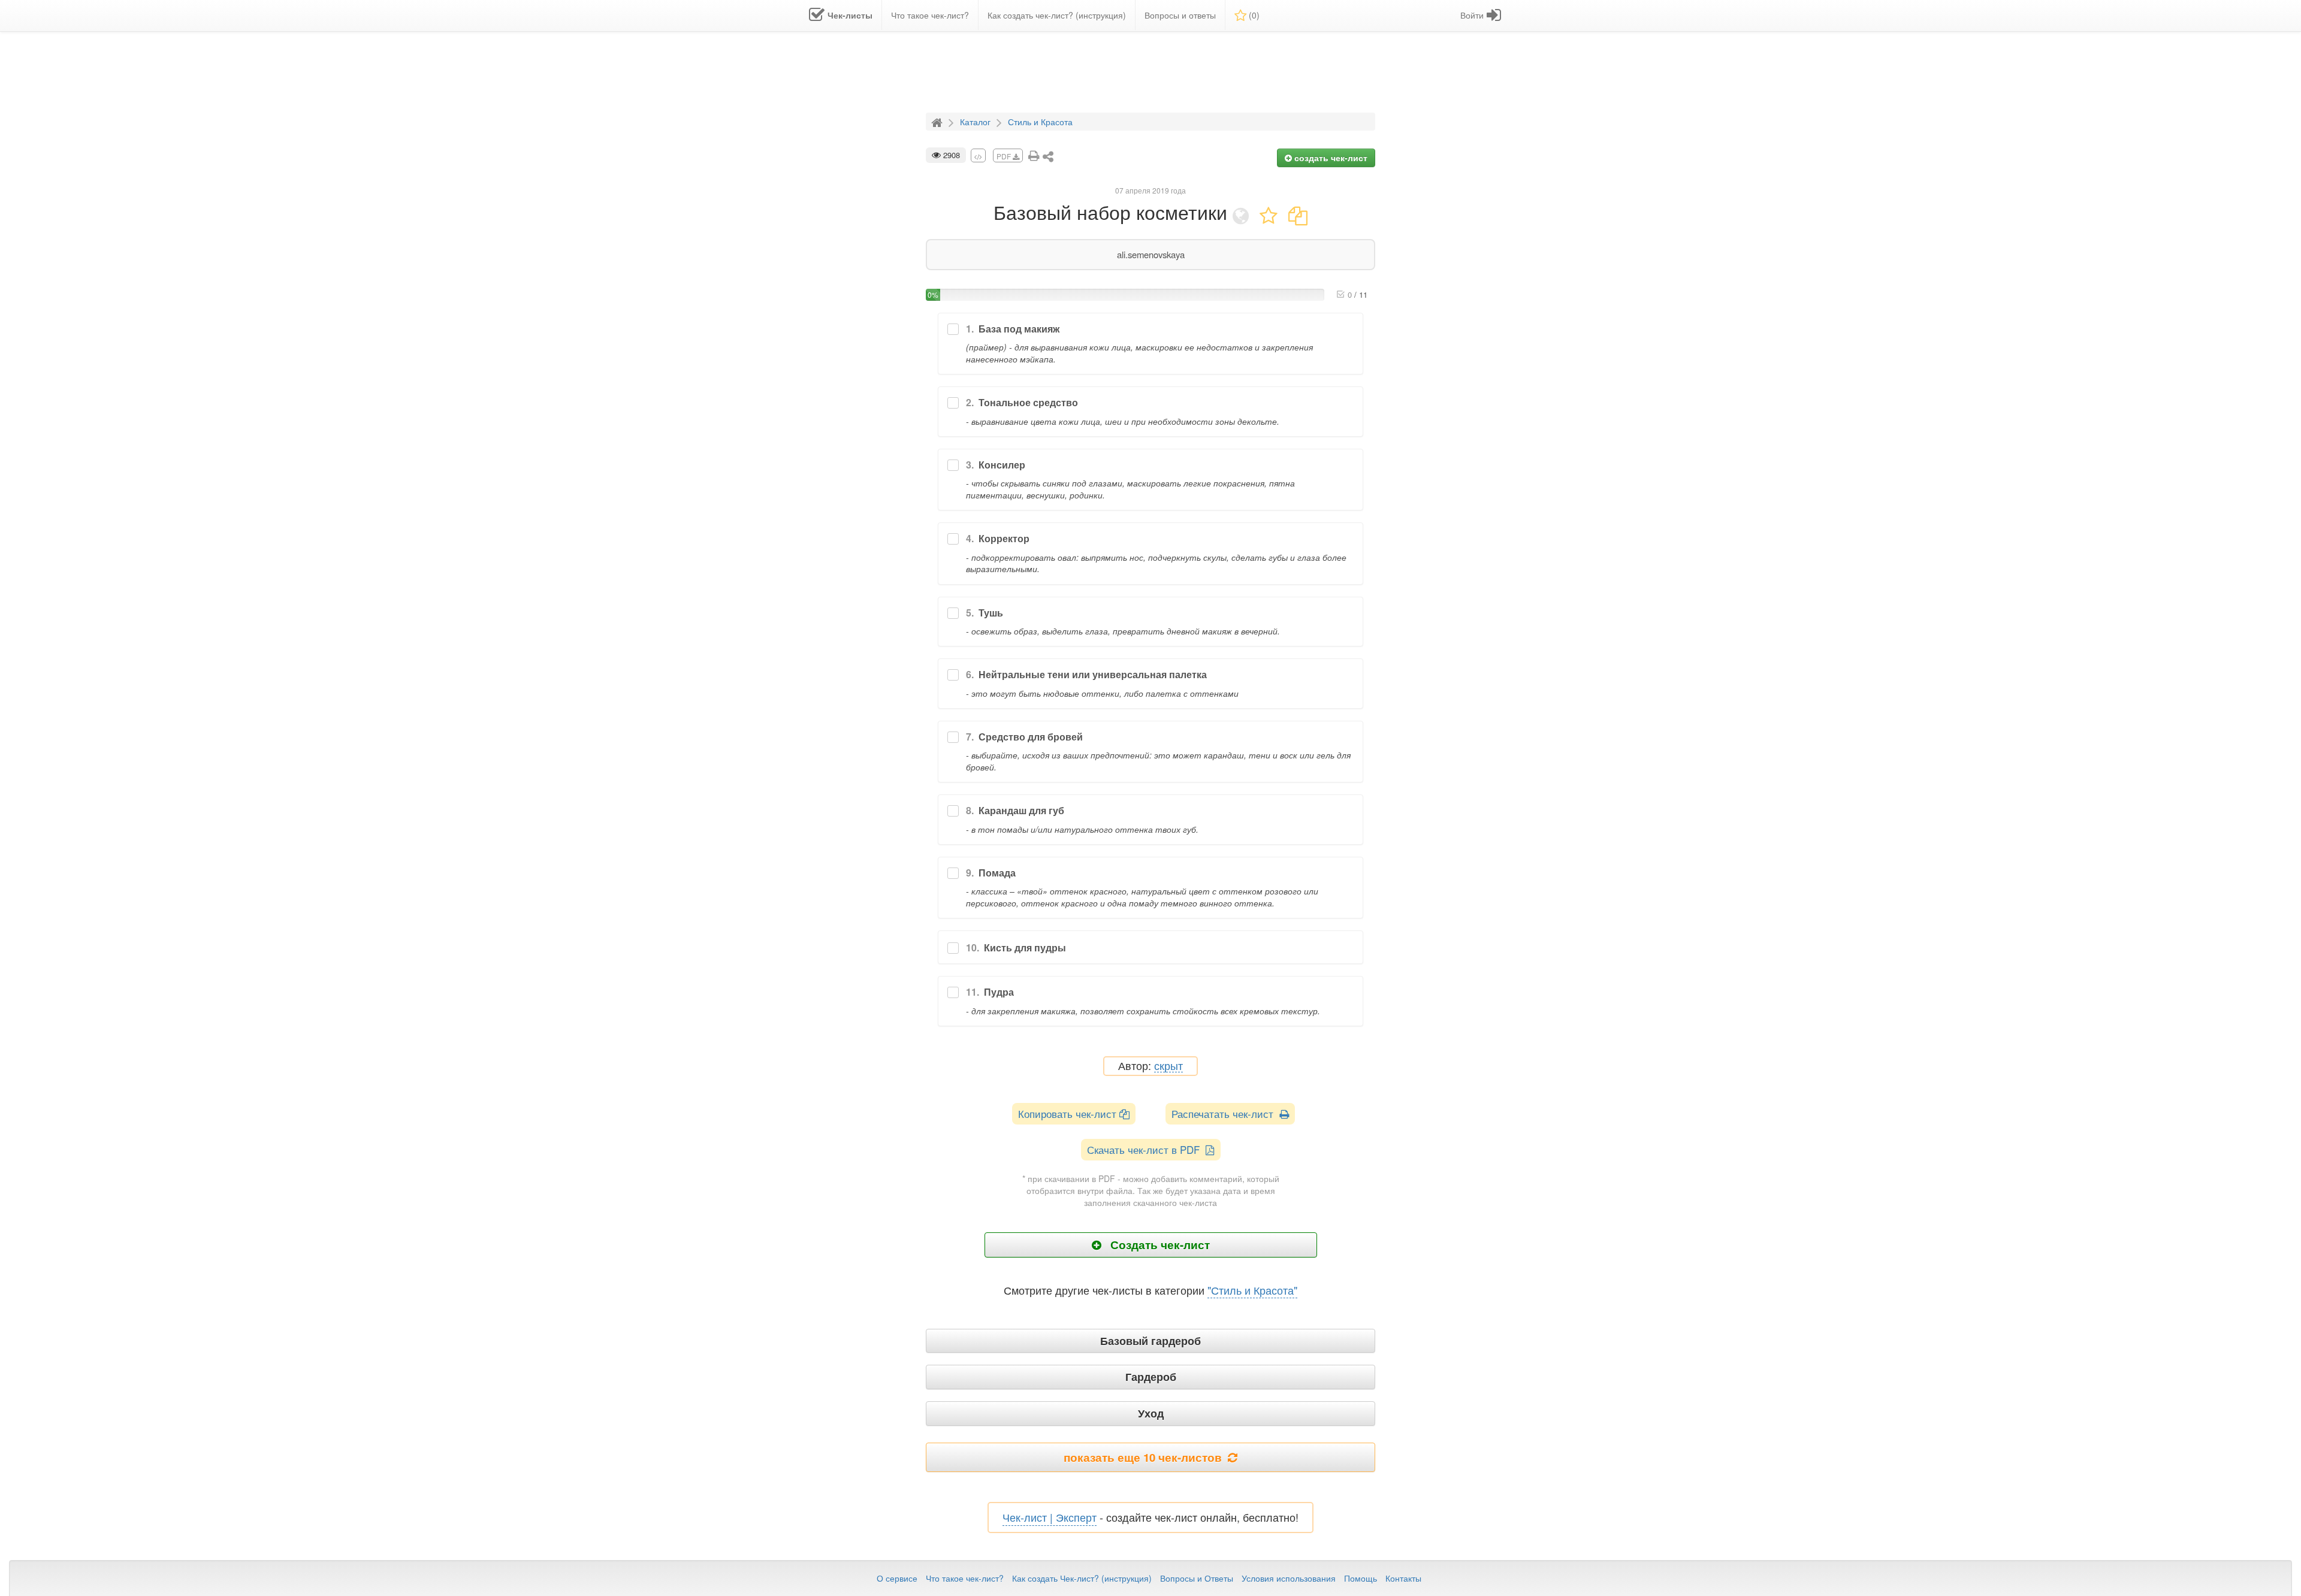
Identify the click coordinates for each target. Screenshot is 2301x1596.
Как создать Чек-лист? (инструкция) (1082, 1578)
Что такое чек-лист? (965, 1578)
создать (1330, 158)
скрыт (1168, 1066)
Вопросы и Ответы (1197, 1578)
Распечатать (1225, 1113)
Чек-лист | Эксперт (1050, 1517)
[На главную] (938, 121)
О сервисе (897, 1578)
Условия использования (1289, 1578)
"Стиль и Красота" (1252, 1290)
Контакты (1403, 1578)
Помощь (1361, 1578)
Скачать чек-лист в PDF (1146, 1149)
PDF (1005, 156)
